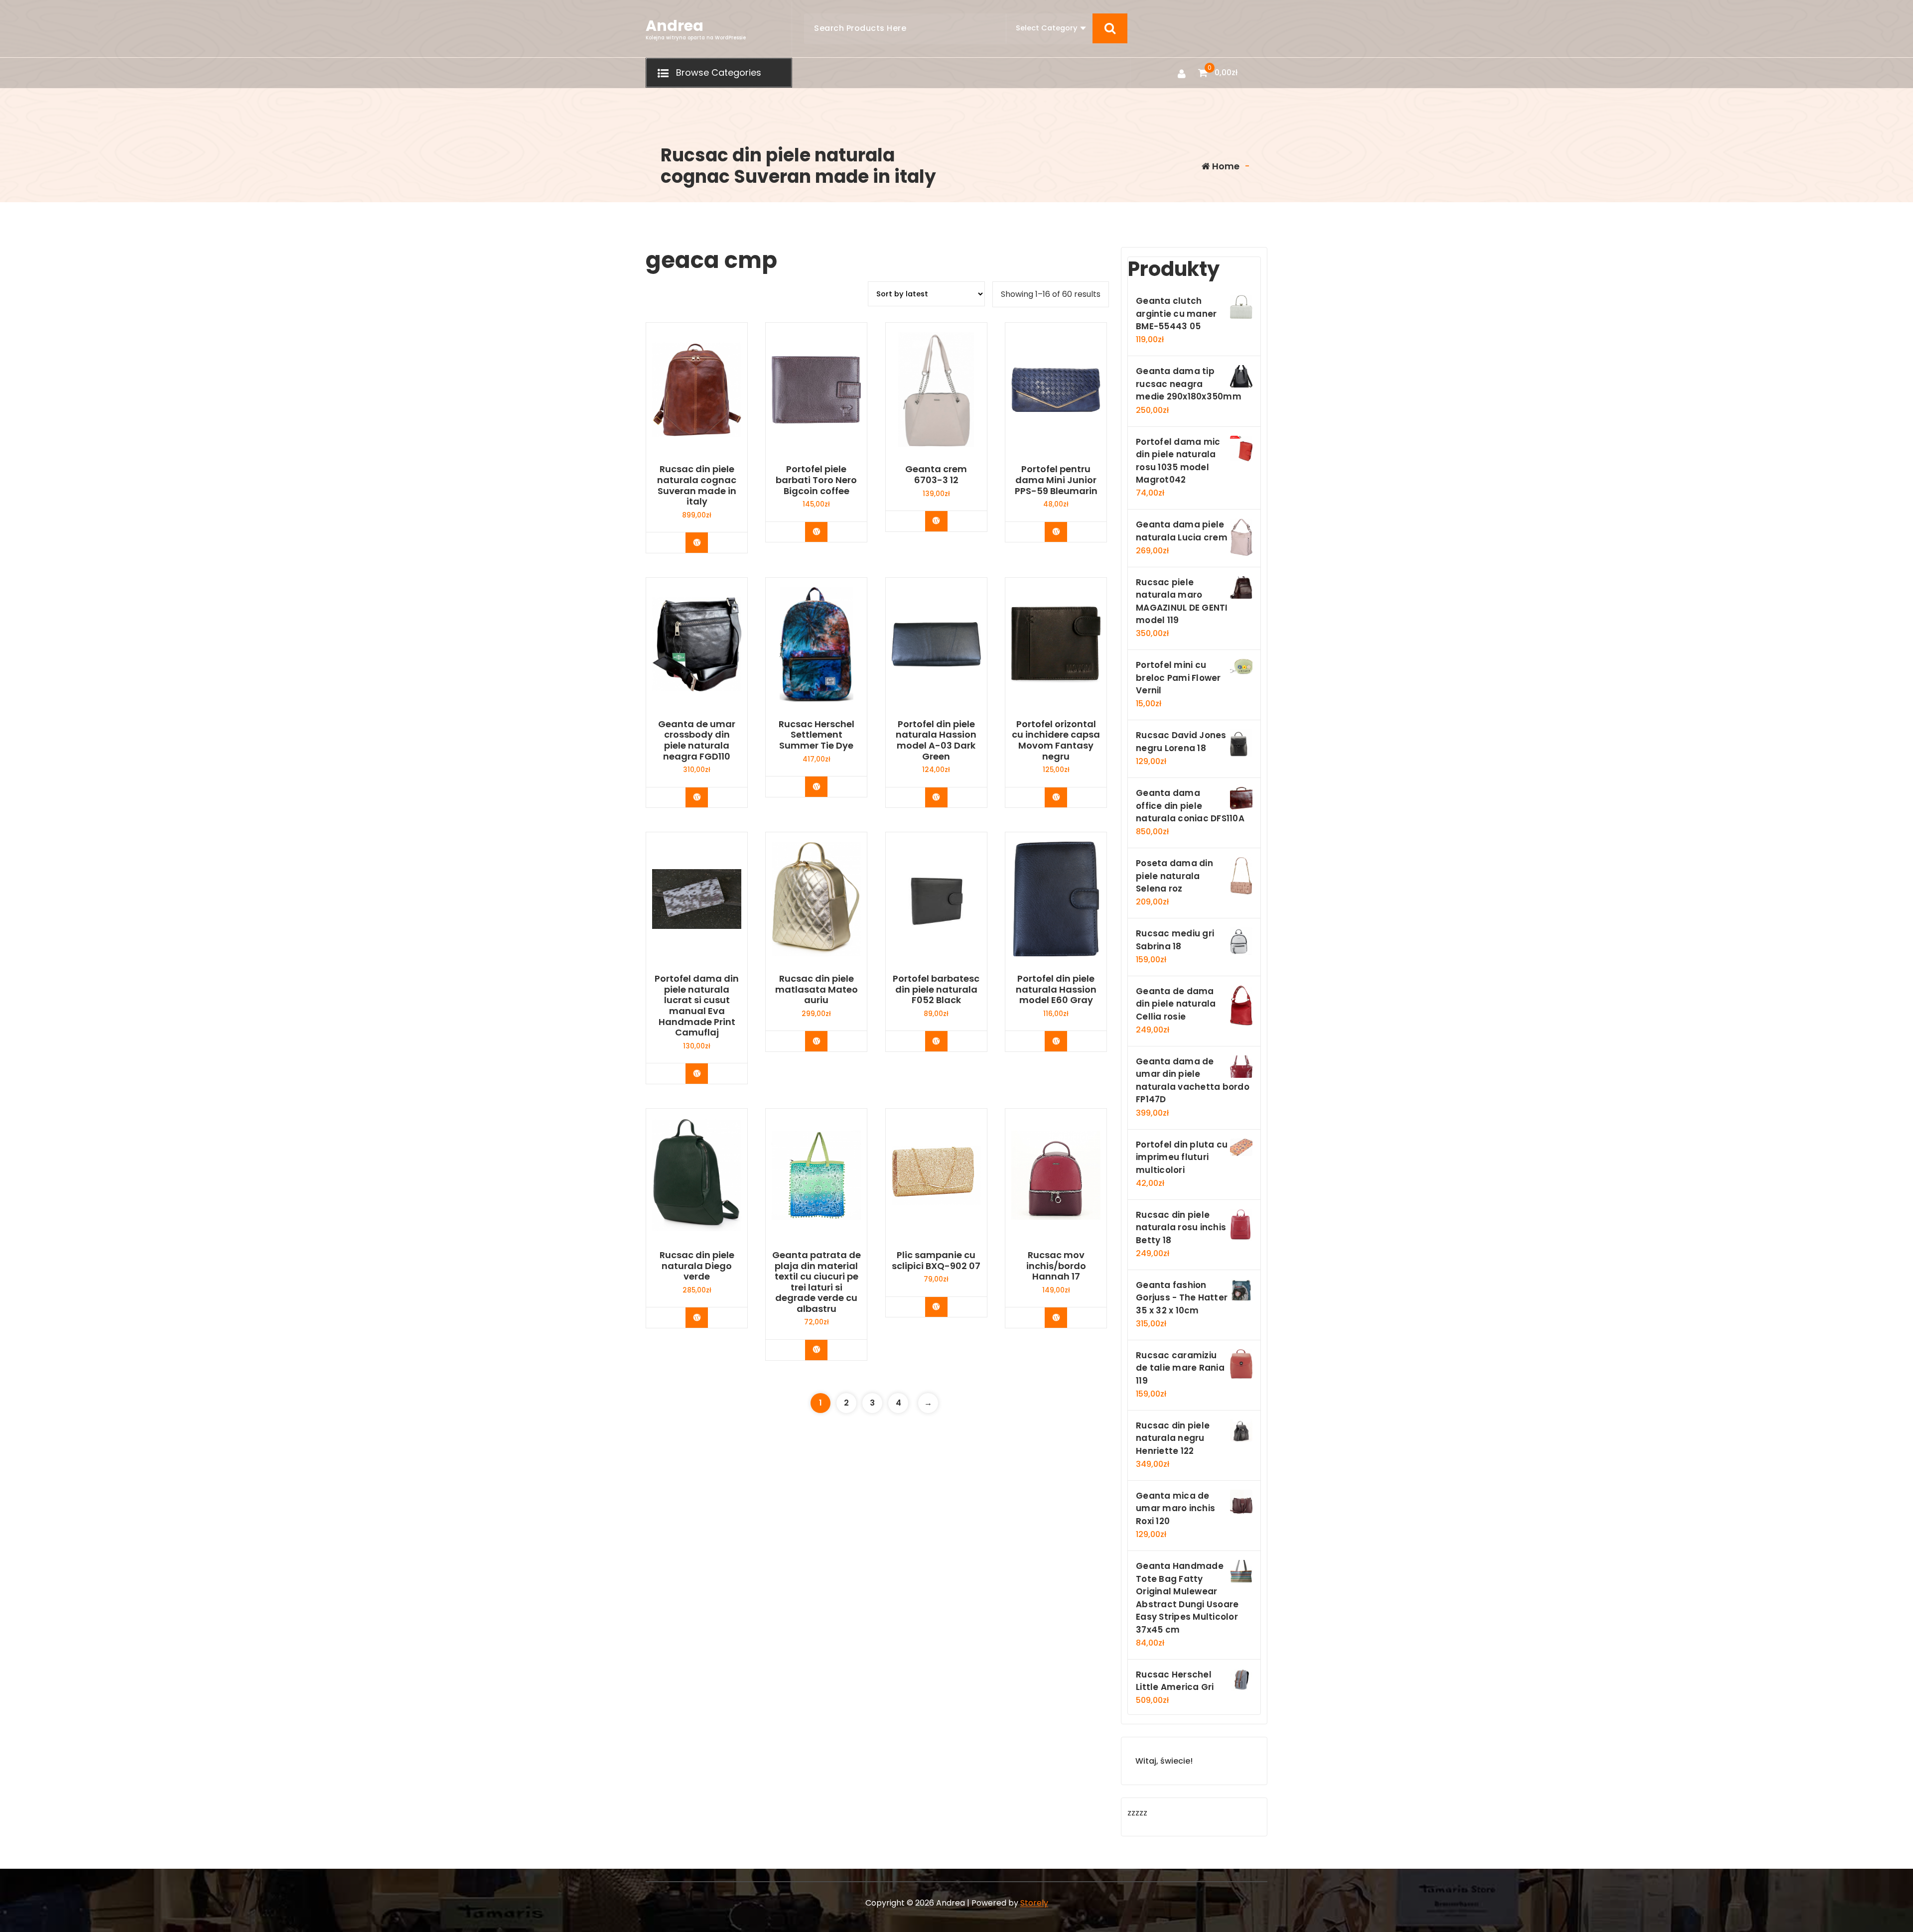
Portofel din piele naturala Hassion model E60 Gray (1056, 989)
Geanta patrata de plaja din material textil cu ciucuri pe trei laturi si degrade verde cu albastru (817, 1282)
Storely (1034, 1903)
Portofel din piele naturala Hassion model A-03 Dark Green (936, 740)
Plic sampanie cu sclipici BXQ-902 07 (936, 1260)
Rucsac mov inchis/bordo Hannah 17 (1056, 1266)
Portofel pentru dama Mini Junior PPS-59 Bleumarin (1056, 480)
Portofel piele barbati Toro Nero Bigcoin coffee (816, 480)
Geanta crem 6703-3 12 (936, 474)
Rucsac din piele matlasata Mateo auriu (817, 989)
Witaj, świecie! (1164, 1761)
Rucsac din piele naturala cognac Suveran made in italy (697, 485)
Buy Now (704, 542)
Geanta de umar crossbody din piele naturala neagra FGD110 (697, 740)
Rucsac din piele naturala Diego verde (697, 1266)
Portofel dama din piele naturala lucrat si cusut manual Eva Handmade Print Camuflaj (697, 1006)
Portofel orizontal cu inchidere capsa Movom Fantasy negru (1056, 740)
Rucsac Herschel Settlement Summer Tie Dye (817, 735)
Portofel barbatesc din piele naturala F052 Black (936, 989)
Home (1225, 166)
